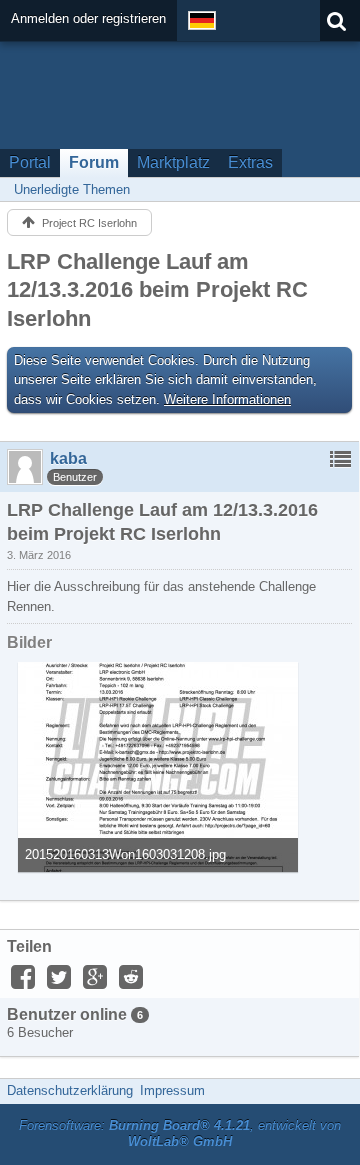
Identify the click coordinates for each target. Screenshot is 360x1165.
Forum (94, 162)
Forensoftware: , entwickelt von (180, 1134)
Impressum (172, 1090)
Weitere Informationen (227, 399)
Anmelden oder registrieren (88, 18)
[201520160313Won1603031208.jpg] (158, 767)
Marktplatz (173, 162)
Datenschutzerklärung (70, 1090)
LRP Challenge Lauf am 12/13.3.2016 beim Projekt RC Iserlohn (157, 290)
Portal (30, 162)
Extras (250, 162)
